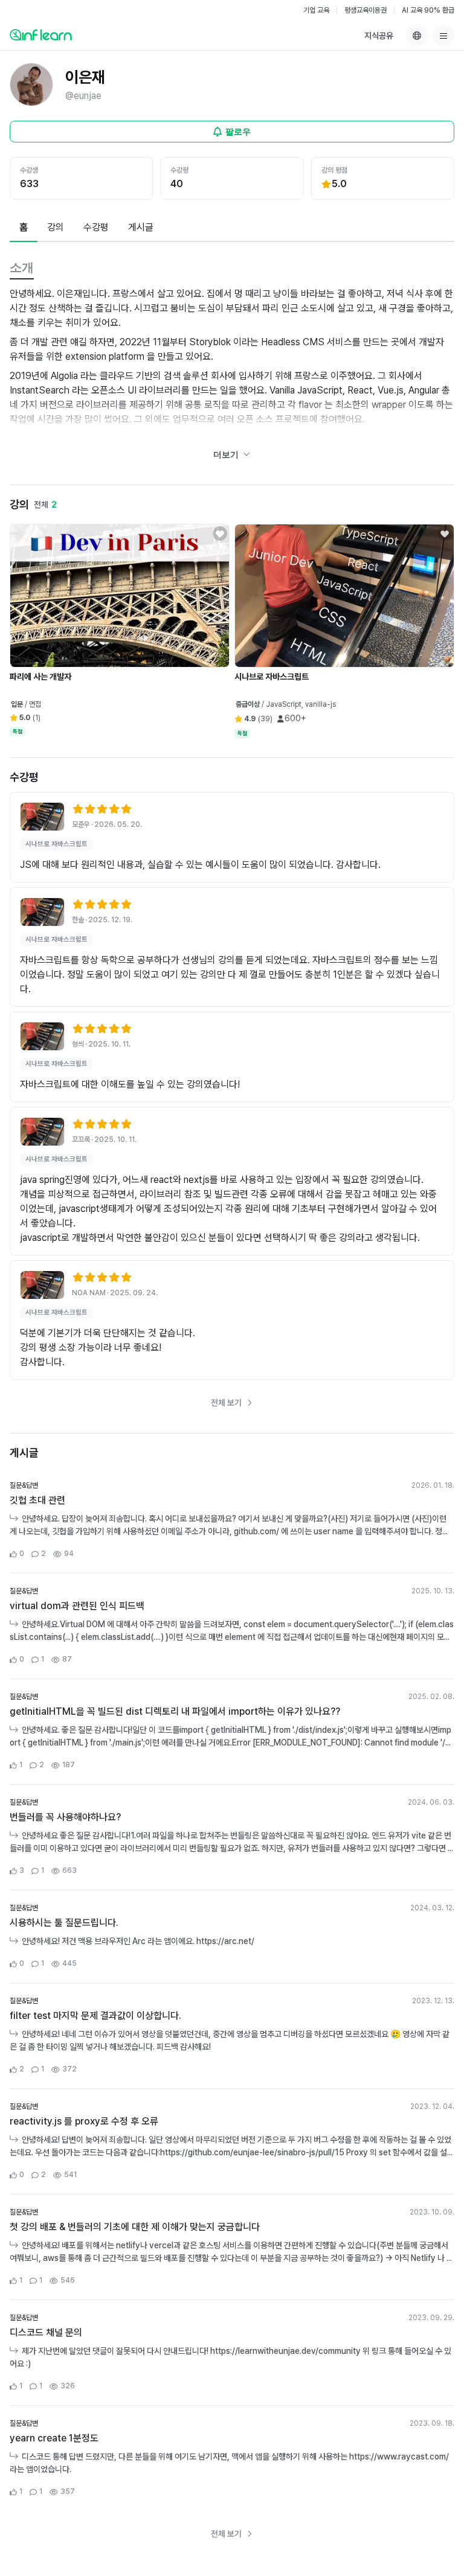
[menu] (443, 36)
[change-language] (417, 36)
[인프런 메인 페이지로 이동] (41, 34)
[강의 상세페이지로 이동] (42, 817)
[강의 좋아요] (220, 534)
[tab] (24, 228)
